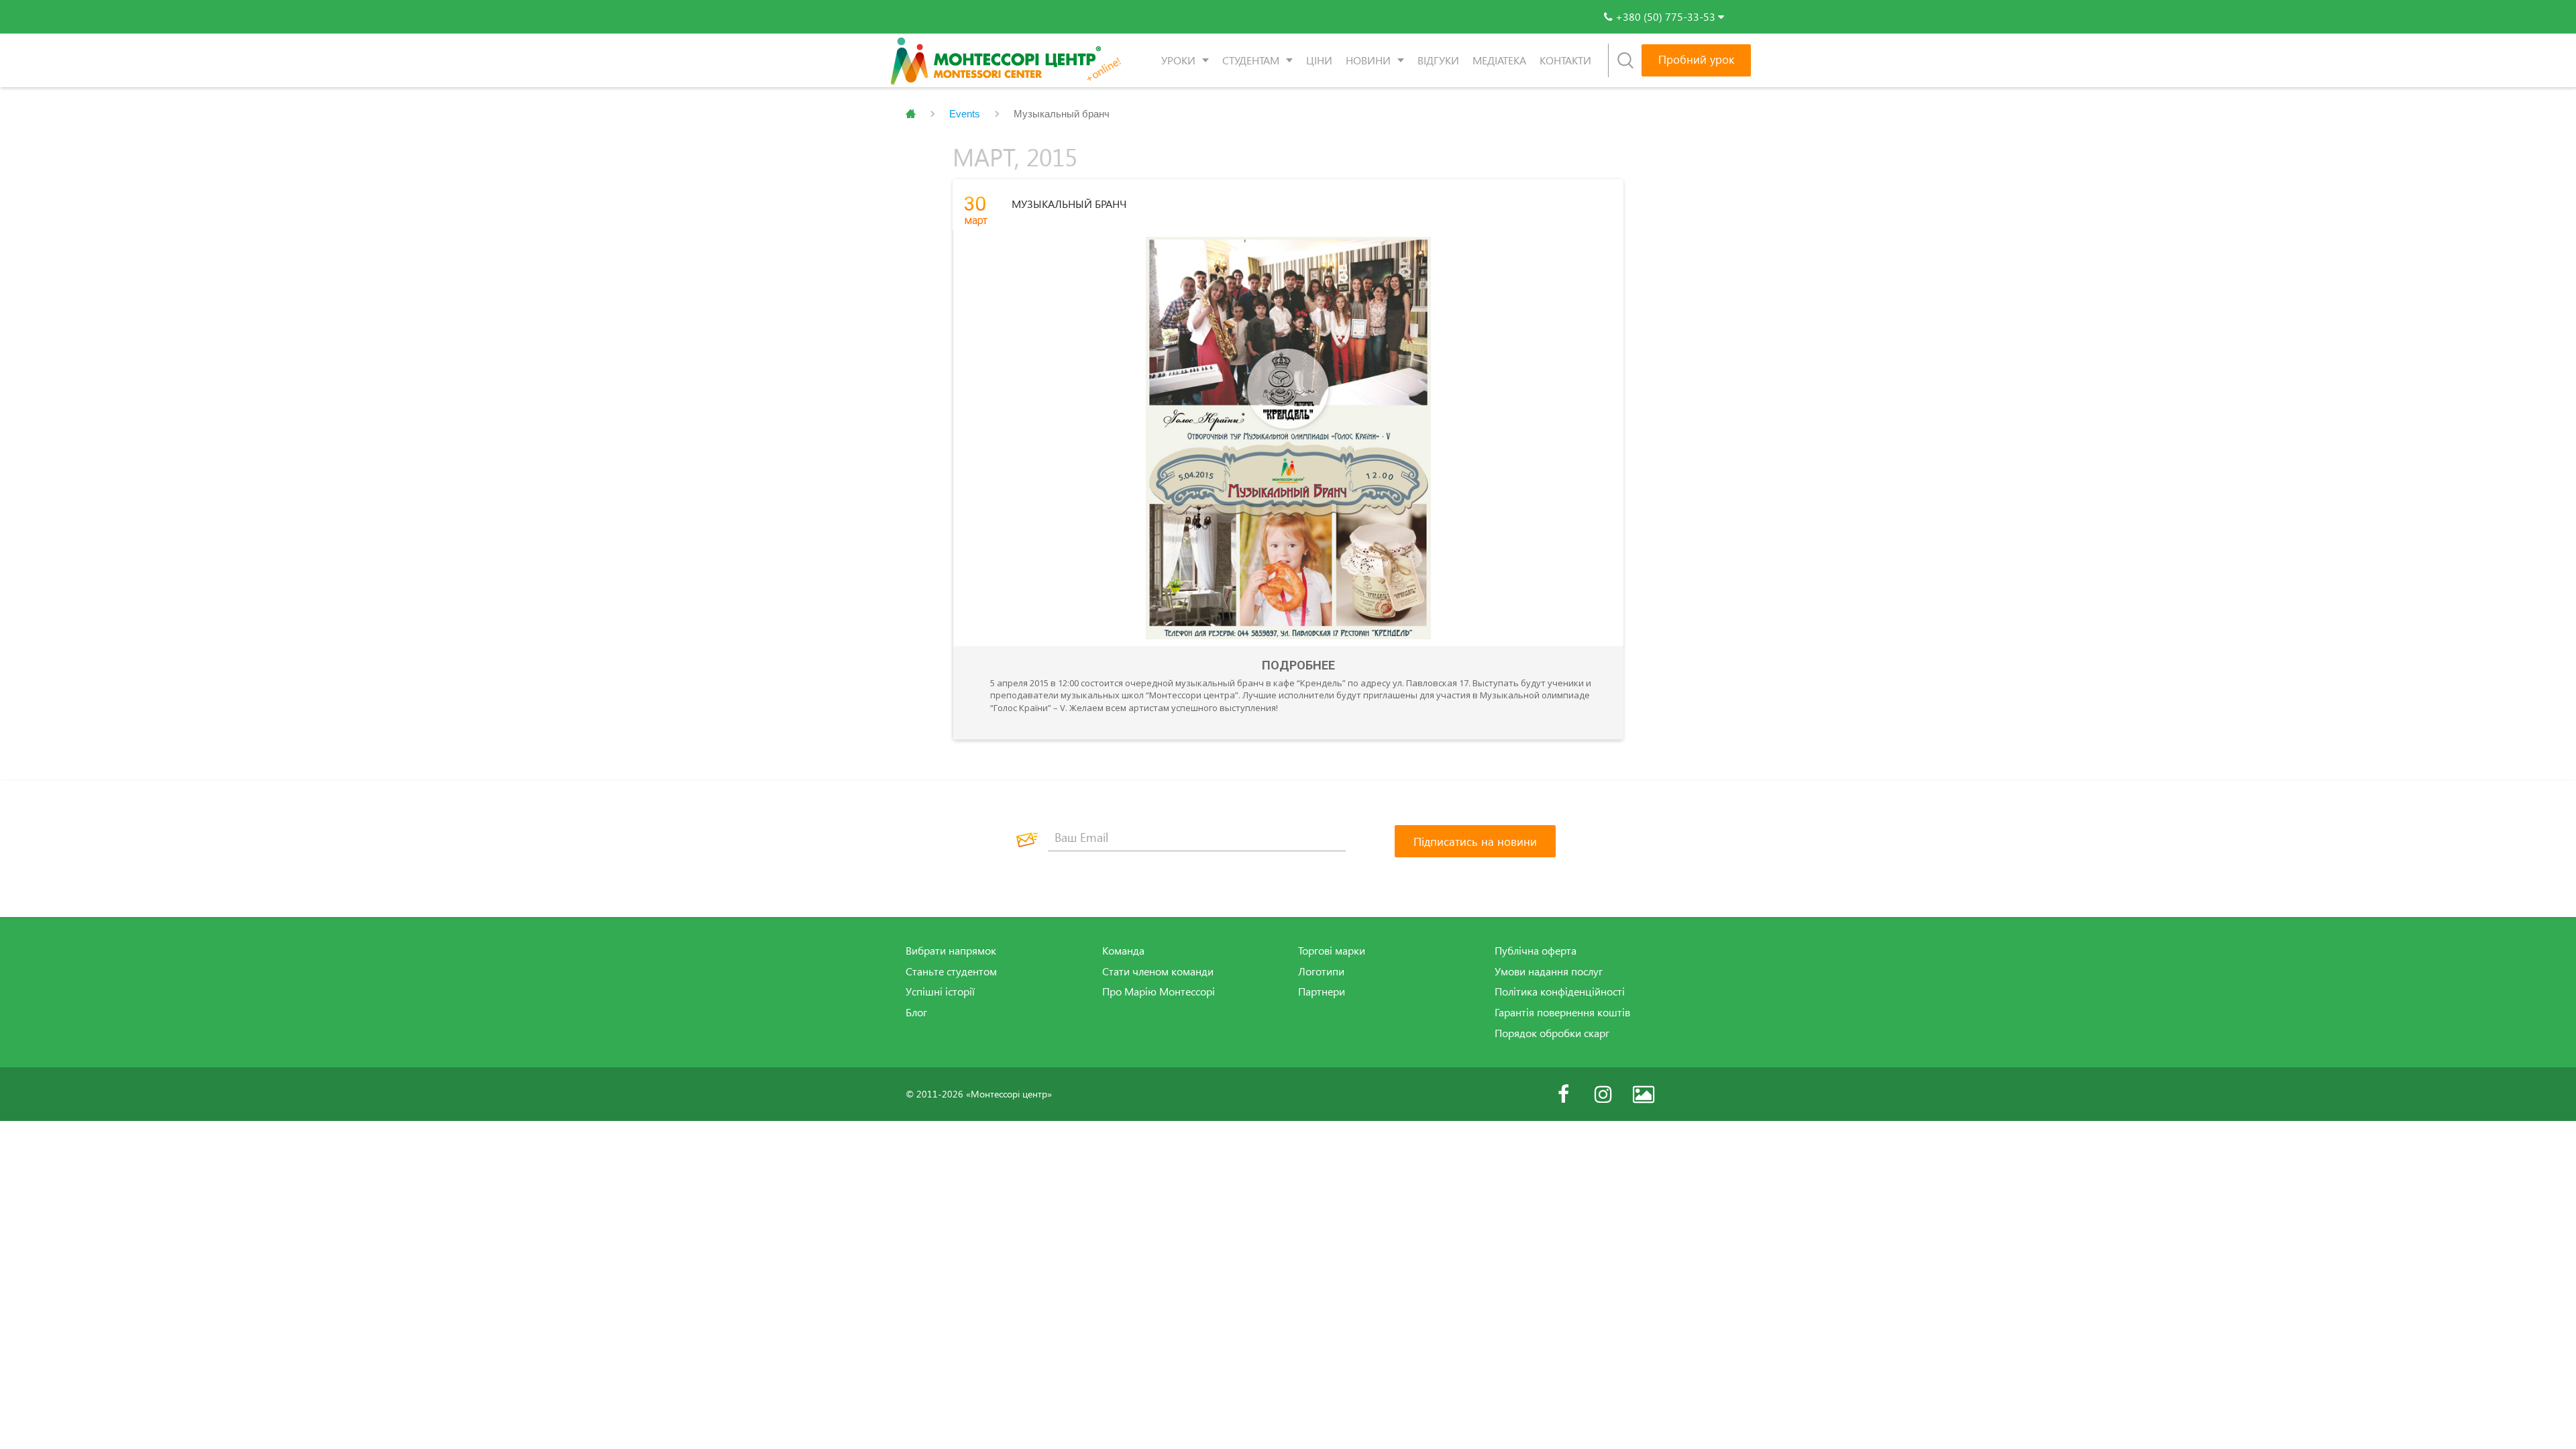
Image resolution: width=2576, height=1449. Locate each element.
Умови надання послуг (1549, 971)
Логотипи (1321, 971)
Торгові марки (1332, 951)
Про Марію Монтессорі (1159, 991)
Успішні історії (940, 991)
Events (965, 114)
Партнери (1322, 991)
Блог (916, 1012)
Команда (1123, 951)
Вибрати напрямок (951, 951)
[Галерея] (1644, 1094)
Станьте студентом (951, 971)
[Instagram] (1603, 1094)
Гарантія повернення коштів (1562, 1012)
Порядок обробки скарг (1552, 1033)
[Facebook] (1563, 1094)
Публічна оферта (1536, 951)
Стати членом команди (1158, 971)
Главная (911, 114)
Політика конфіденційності (1560, 991)
